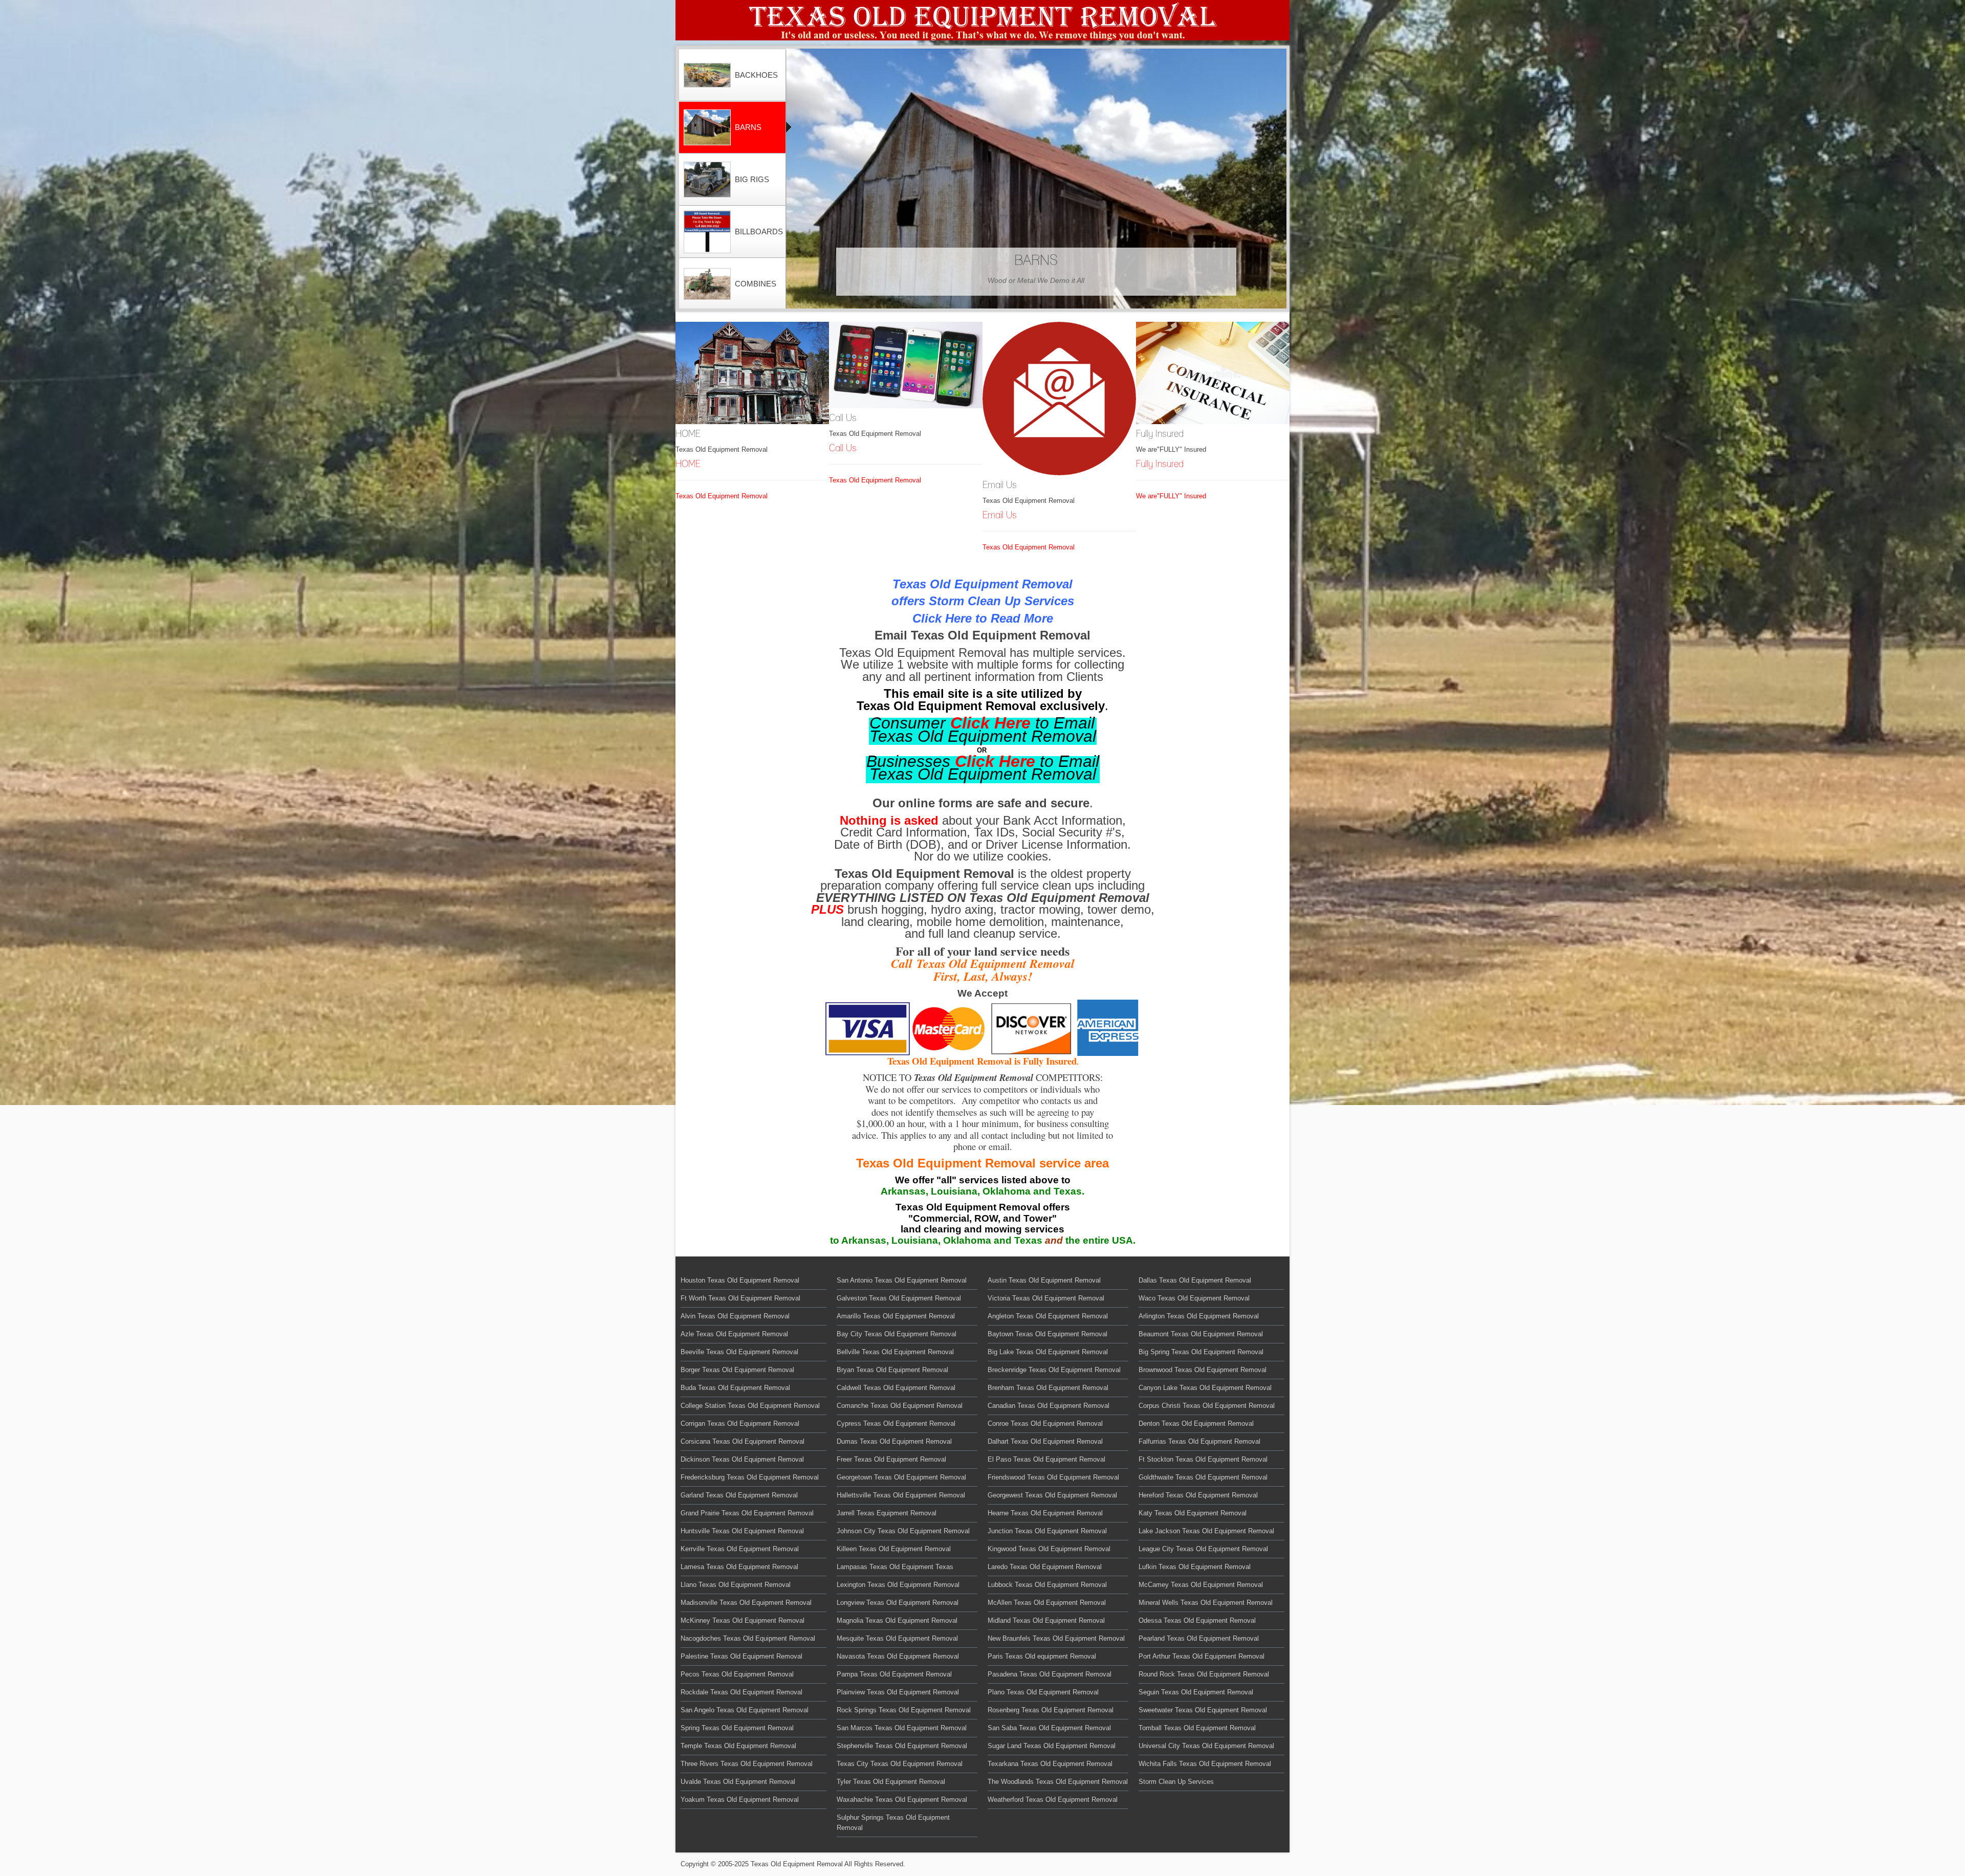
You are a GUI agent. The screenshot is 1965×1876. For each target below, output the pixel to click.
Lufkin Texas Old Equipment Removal (1195, 1567)
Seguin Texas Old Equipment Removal (1196, 1692)
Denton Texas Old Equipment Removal (1196, 1423)
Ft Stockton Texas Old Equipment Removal (1203, 1459)
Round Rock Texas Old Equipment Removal (1204, 1674)
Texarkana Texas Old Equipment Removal (1050, 1764)
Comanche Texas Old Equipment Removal (900, 1406)
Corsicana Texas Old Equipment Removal (743, 1441)
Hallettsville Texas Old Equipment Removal (901, 1495)
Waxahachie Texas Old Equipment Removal (902, 1800)
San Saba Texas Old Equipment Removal (1049, 1728)
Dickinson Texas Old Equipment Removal (742, 1459)
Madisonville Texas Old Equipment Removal (746, 1603)
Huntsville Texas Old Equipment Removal (742, 1531)
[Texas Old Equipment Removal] (982, 20)
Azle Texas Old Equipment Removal (734, 1334)
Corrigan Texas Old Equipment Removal (740, 1423)
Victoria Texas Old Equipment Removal (1046, 1298)
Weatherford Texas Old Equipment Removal (1053, 1800)
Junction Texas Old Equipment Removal (1047, 1531)
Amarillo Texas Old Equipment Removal (896, 1316)
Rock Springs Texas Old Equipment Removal (904, 1710)
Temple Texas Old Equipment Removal (738, 1746)
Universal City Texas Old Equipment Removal (1206, 1746)
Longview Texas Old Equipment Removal (898, 1603)
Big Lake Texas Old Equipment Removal (1048, 1352)
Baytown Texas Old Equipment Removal (1047, 1334)
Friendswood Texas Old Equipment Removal (1053, 1477)
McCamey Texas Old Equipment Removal (1201, 1585)
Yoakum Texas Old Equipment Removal (740, 1800)
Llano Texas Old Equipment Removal (736, 1585)
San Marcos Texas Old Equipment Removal (902, 1728)
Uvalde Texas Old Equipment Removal (738, 1782)
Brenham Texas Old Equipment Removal (1048, 1388)
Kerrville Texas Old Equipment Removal (740, 1549)
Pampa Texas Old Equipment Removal (894, 1674)
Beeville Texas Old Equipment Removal (739, 1352)
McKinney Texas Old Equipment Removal (743, 1620)
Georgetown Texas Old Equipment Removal (901, 1477)
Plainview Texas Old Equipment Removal (898, 1692)
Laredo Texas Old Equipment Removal (1045, 1567)
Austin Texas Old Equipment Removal (1044, 1280)
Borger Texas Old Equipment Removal (737, 1370)
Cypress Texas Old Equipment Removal (896, 1423)
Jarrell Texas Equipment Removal (887, 1513)
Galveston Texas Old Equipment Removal (899, 1298)
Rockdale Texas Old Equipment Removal (741, 1692)
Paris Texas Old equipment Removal (1042, 1656)
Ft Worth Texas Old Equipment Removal (740, 1298)
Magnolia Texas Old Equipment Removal (897, 1620)
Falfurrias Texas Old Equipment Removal (1199, 1441)
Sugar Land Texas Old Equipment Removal (1052, 1746)
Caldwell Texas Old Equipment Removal (896, 1388)
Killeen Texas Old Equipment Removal (894, 1549)
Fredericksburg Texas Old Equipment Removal (750, 1477)
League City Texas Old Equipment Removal (1203, 1549)
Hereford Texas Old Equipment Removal (1198, 1495)
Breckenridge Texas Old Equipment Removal (1054, 1370)
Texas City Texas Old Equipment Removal (900, 1764)
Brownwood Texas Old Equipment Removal (1203, 1370)
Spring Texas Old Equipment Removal (737, 1728)
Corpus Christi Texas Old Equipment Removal (1207, 1406)
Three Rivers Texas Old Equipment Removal (747, 1764)
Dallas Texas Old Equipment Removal (1195, 1280)
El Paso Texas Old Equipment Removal (1046, 1459)
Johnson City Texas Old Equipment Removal (903, 1531)
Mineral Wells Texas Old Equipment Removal (1206, 1603)
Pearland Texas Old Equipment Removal (1199, 1638)
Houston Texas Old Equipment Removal (740, 1280)
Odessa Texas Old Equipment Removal (1197, 1620)
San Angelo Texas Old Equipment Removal (745, 1710)
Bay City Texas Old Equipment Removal (897, 1334)
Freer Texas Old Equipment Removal (891, 1459)
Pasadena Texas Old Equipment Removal (1050, 1674)
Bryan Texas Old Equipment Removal (892, 1370)
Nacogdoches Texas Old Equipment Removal (748, 1638)
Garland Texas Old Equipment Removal (739, 1495)
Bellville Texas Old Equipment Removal (895, 1352)
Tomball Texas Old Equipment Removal (1197, 1728)
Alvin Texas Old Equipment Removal (735, 1316)
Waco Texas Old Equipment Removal (1194, 1298)
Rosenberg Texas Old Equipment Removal (1051, 1710)
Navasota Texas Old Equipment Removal (898, 1656)
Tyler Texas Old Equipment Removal (891, 1782)
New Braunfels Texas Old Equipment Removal (1056, 1638)
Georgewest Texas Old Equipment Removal (1052, 1495)
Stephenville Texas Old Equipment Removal (902, 1746)
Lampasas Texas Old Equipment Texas (895, 1567)
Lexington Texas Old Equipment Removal (898, 1585)
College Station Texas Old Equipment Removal (750, 1406)
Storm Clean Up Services (1176, 1782)
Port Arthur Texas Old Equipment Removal (1202, 1656)
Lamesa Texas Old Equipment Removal (739, 1567)
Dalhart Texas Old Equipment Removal (1045, 1441)
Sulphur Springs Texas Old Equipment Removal (893, 1823)
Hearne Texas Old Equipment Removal (1045, 1513)
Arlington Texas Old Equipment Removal (1199, 1316)
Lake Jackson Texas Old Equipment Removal (1206, 1531)
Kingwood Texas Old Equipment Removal (1049, 1549)
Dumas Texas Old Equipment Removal (894, 1441)
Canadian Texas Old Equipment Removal (1049, 1406)
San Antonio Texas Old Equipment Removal (902, 1280)
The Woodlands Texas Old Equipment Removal (1058, 1782)
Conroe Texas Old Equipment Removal (1045, 1423)
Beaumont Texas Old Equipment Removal (1201, 1334)
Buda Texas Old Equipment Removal (735, 1388)
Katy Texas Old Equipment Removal (1193, 1513)
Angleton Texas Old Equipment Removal (1048, 1316)
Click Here (990, 723)
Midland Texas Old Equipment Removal (1046, 1620)
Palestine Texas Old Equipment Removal (741, 1656)
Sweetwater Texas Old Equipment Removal (1203, 1710)
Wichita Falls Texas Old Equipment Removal (1205, 1764)
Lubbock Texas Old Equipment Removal (1047, 1585)
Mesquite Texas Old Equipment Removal (897, 1638)
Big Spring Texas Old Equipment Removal (1201, 1352)
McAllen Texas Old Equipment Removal (1047, 1603)
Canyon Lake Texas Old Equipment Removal (1205, 1388)
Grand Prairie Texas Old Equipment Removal (747, 1513)
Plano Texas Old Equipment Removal (1043, 1692)
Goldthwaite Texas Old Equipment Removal (1203, 1477)
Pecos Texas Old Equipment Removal (737, 1674)
